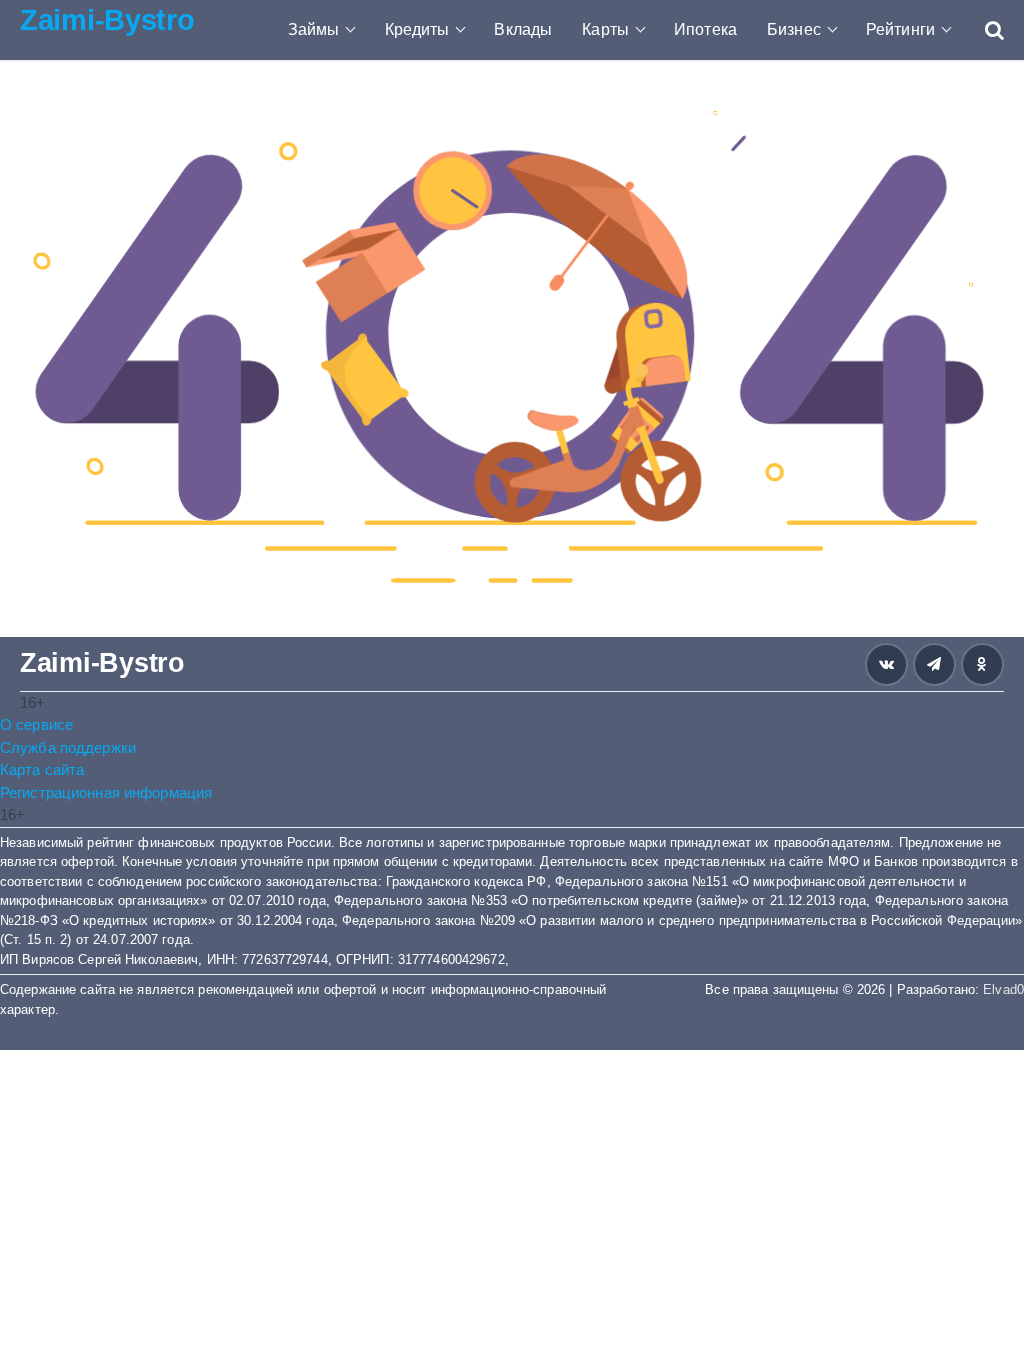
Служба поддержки (68, 747)
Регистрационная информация (106, 792)
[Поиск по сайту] (984, 30)
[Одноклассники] (982, 664)
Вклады (523, 29)
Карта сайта (42, 769)
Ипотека (705, 29)
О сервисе (36, 724)
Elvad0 (1003, 989)
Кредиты (417, 29)
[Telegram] (934, 664)
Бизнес (794, 29)
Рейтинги (900, 29)
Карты (605, 29)
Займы (314, 29)
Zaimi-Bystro (107, 20)
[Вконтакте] (886, 664)
